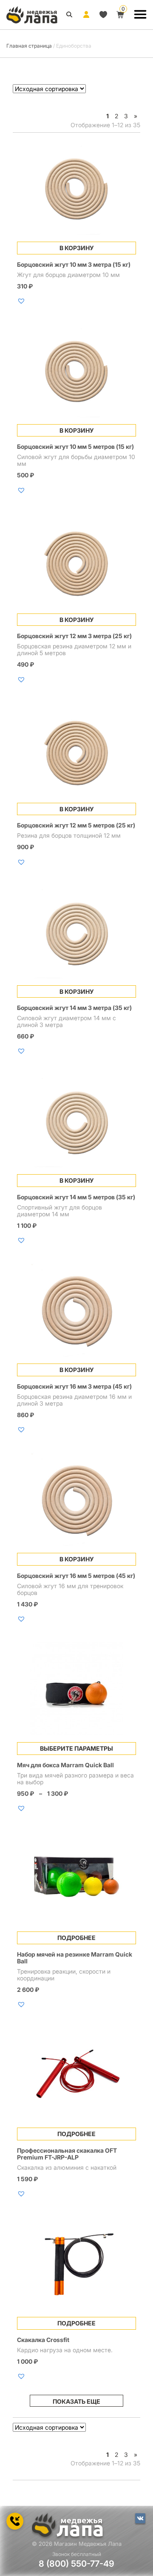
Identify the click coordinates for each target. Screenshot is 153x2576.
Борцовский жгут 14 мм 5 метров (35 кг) (76, 1197)
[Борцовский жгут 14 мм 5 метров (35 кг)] (76, 1121)
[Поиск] (69, 14)
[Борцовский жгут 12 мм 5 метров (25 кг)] (76, 749)
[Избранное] (103, 14)
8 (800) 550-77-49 (76, 2564)
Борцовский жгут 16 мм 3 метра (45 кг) (74, 1386)
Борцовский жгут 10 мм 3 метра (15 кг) (74, 264)
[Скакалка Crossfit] (76, 2263)
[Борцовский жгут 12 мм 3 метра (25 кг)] (76, 560)
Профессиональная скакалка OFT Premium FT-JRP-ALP (67, 2154)
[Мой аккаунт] (86, 14)
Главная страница (29, 46)
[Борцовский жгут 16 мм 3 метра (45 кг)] (76, 1310)
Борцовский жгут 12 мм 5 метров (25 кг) (76, 825)
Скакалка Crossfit (43, 2340)
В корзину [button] (77, 248)
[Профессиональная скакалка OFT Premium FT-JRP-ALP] (76, 2074)
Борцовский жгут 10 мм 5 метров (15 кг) (75, 446)
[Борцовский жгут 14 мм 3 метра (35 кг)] (76, 932)
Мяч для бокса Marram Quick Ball (65, 1765)
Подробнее (76, 1938)
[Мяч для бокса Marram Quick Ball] (76, 1689)
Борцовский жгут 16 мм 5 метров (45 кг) (76, 1576)
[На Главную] (32, 15)
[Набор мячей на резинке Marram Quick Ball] (76, 1878)
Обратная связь (15, 2522)
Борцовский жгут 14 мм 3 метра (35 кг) (74, 1008)
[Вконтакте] (140, 2519)
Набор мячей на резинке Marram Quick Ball (75, 1958)
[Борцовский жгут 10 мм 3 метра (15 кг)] (76, 188)
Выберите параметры (76, 1748)
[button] (22, 301)
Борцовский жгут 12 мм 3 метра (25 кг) (74, 636)
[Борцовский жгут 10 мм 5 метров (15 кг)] (76, 371)
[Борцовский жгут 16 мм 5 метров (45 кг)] (76, 1499)
